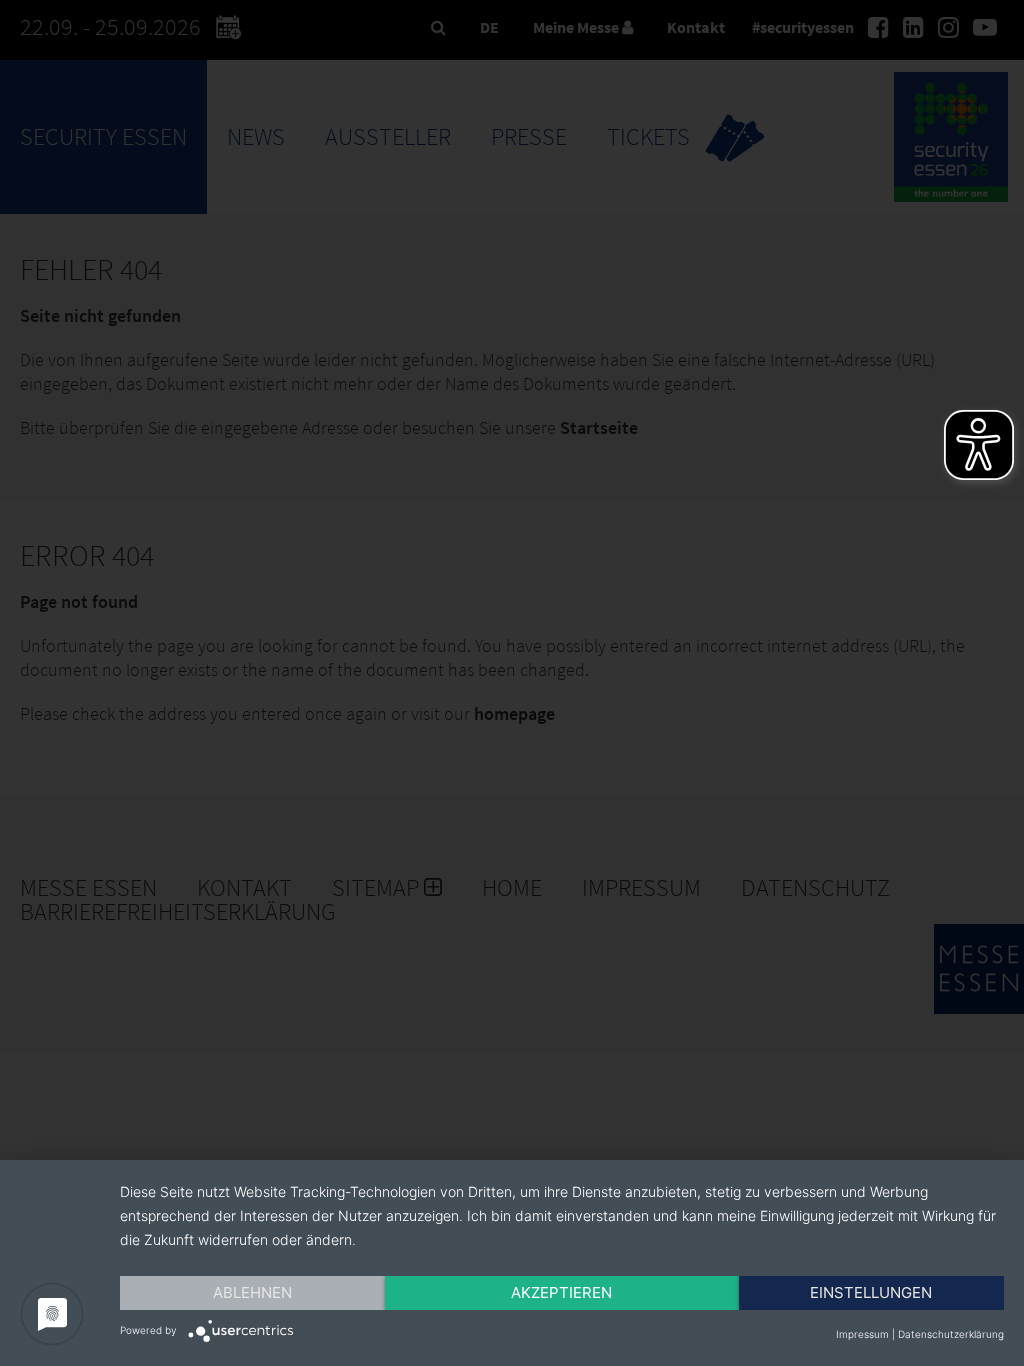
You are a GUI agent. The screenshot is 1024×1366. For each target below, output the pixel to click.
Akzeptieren (561, 1292)
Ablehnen (252, 1292)
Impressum (862, 1334)
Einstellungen (871, 1292)
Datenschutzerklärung (951, 1334)
